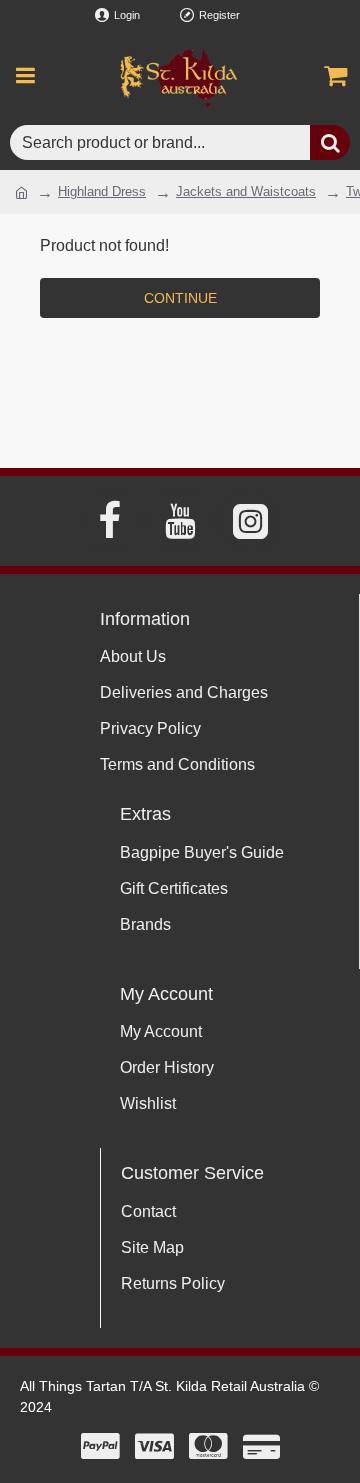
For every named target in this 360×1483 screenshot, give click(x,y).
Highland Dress (102, 191)
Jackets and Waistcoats (246, 191)
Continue (180, 298)
